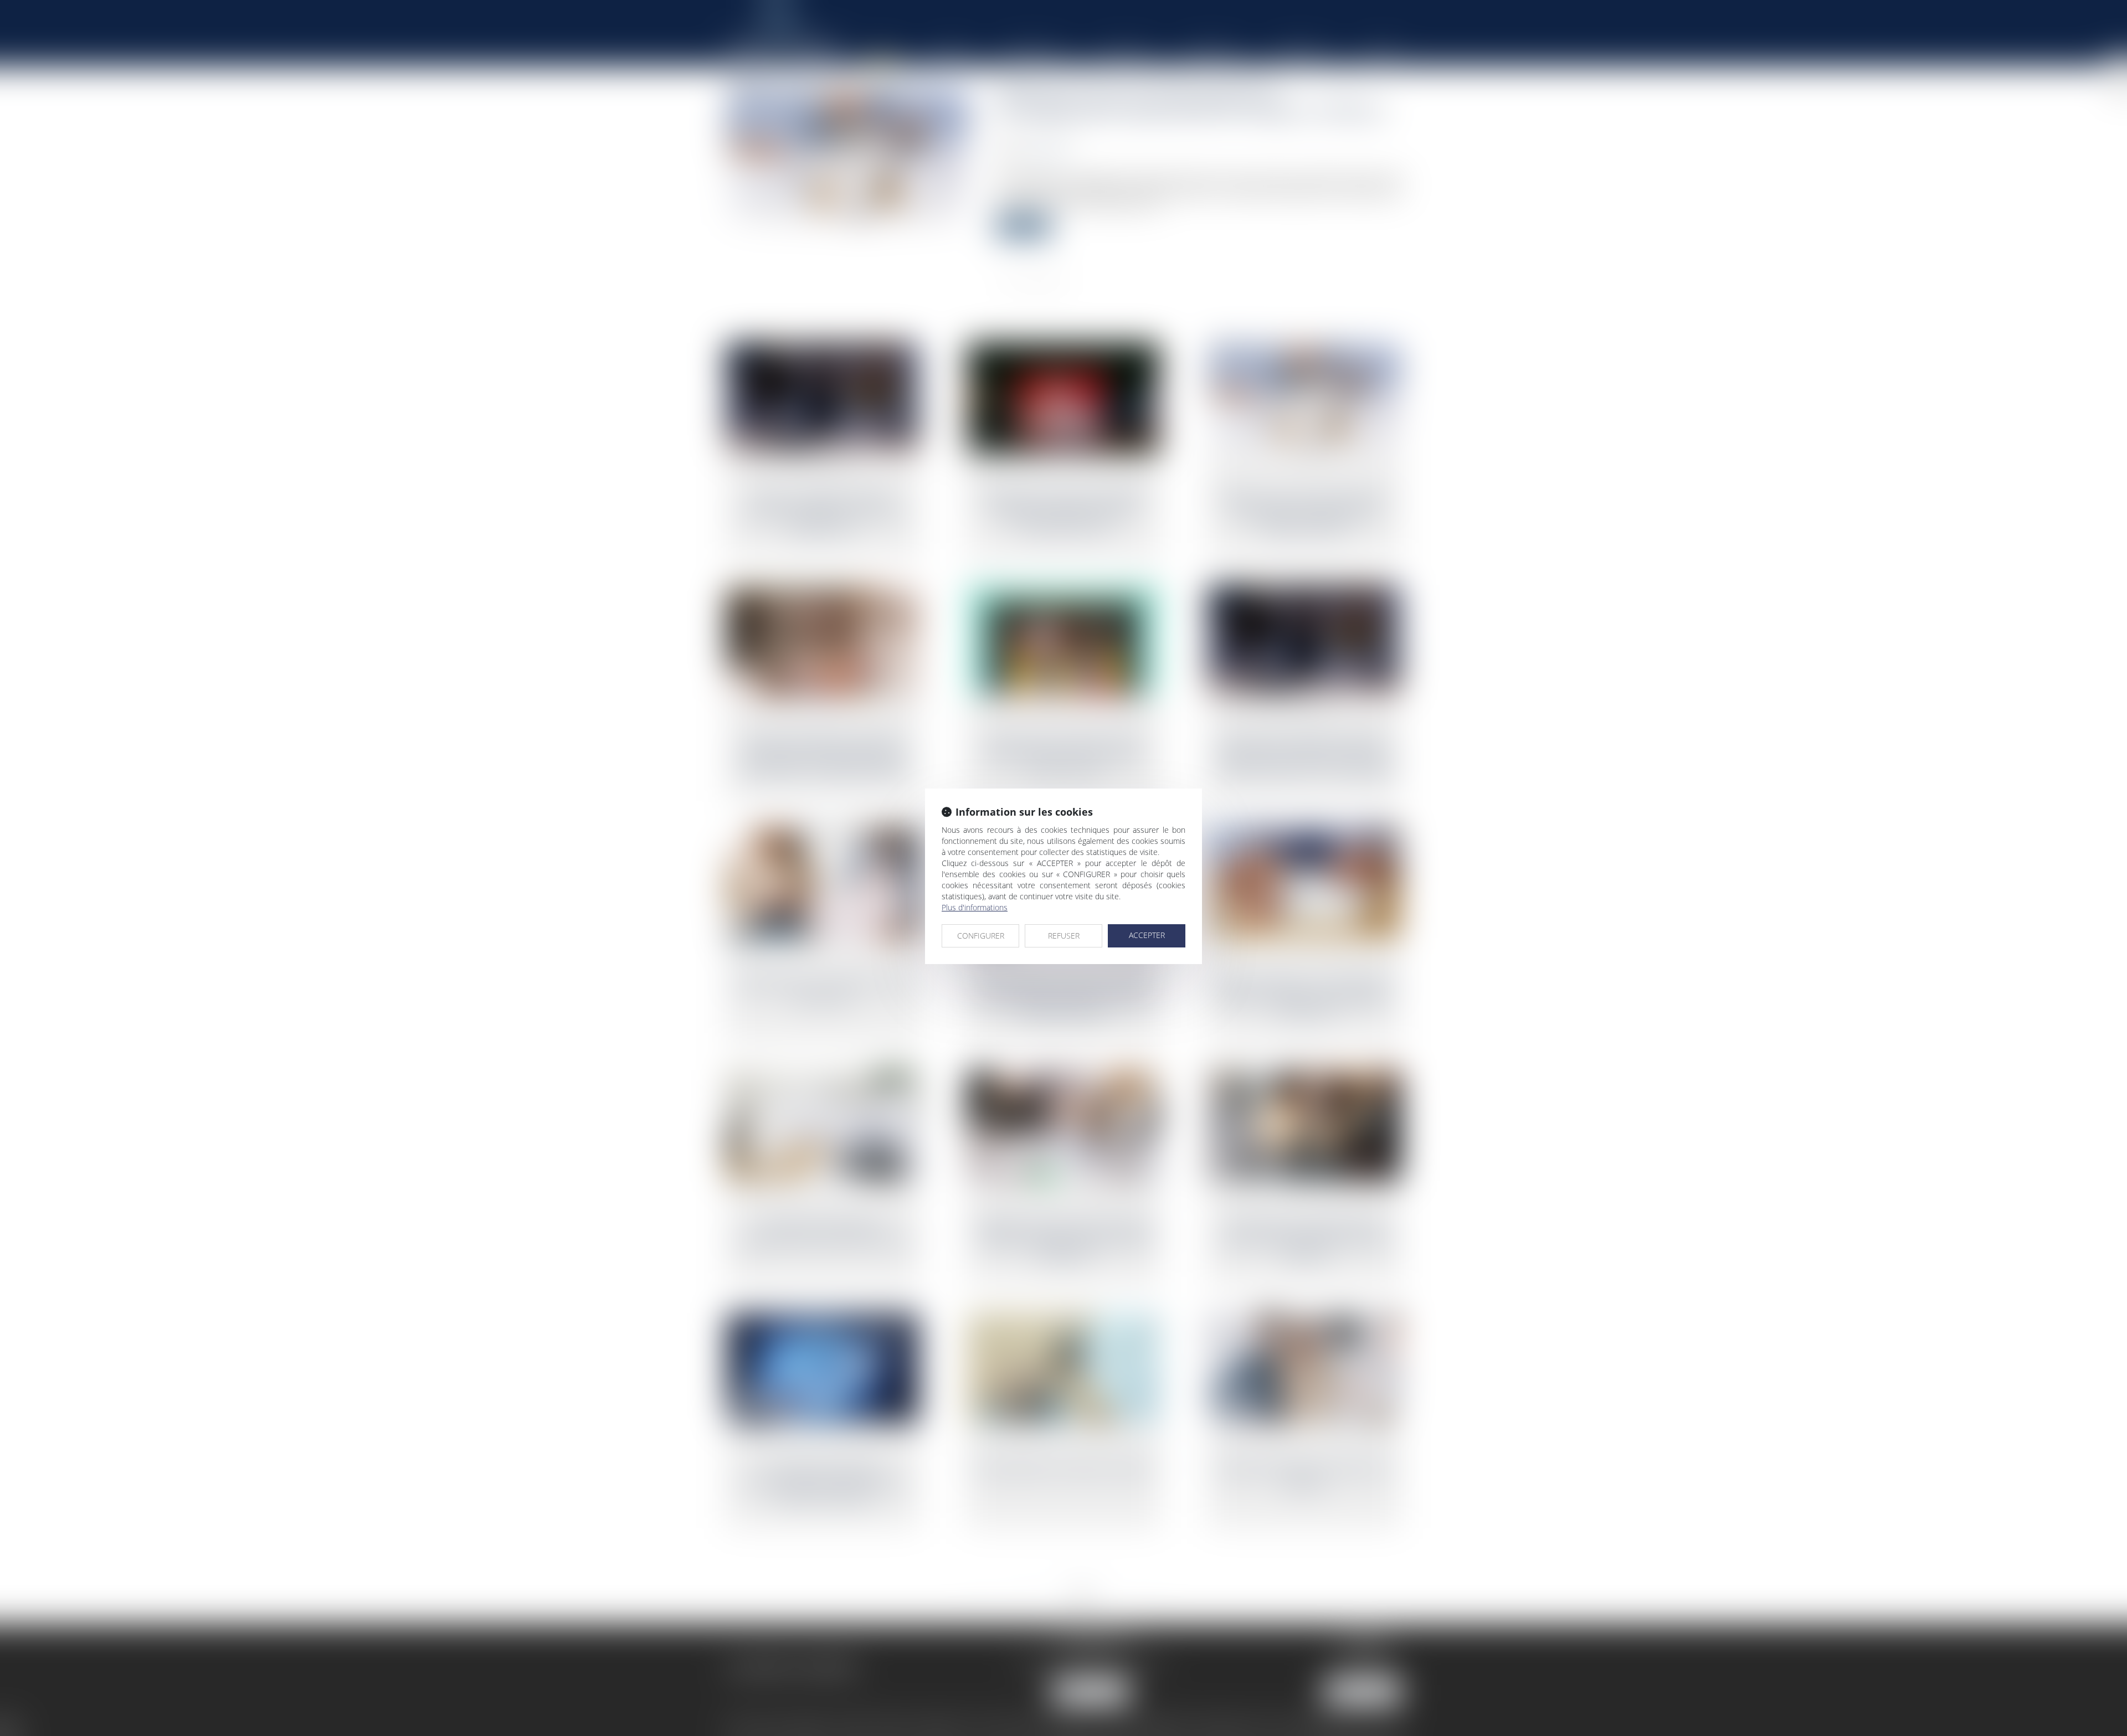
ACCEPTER (1147, 935)
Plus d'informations (975, 907)
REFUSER (1064, 936)
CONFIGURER (981, 936)
